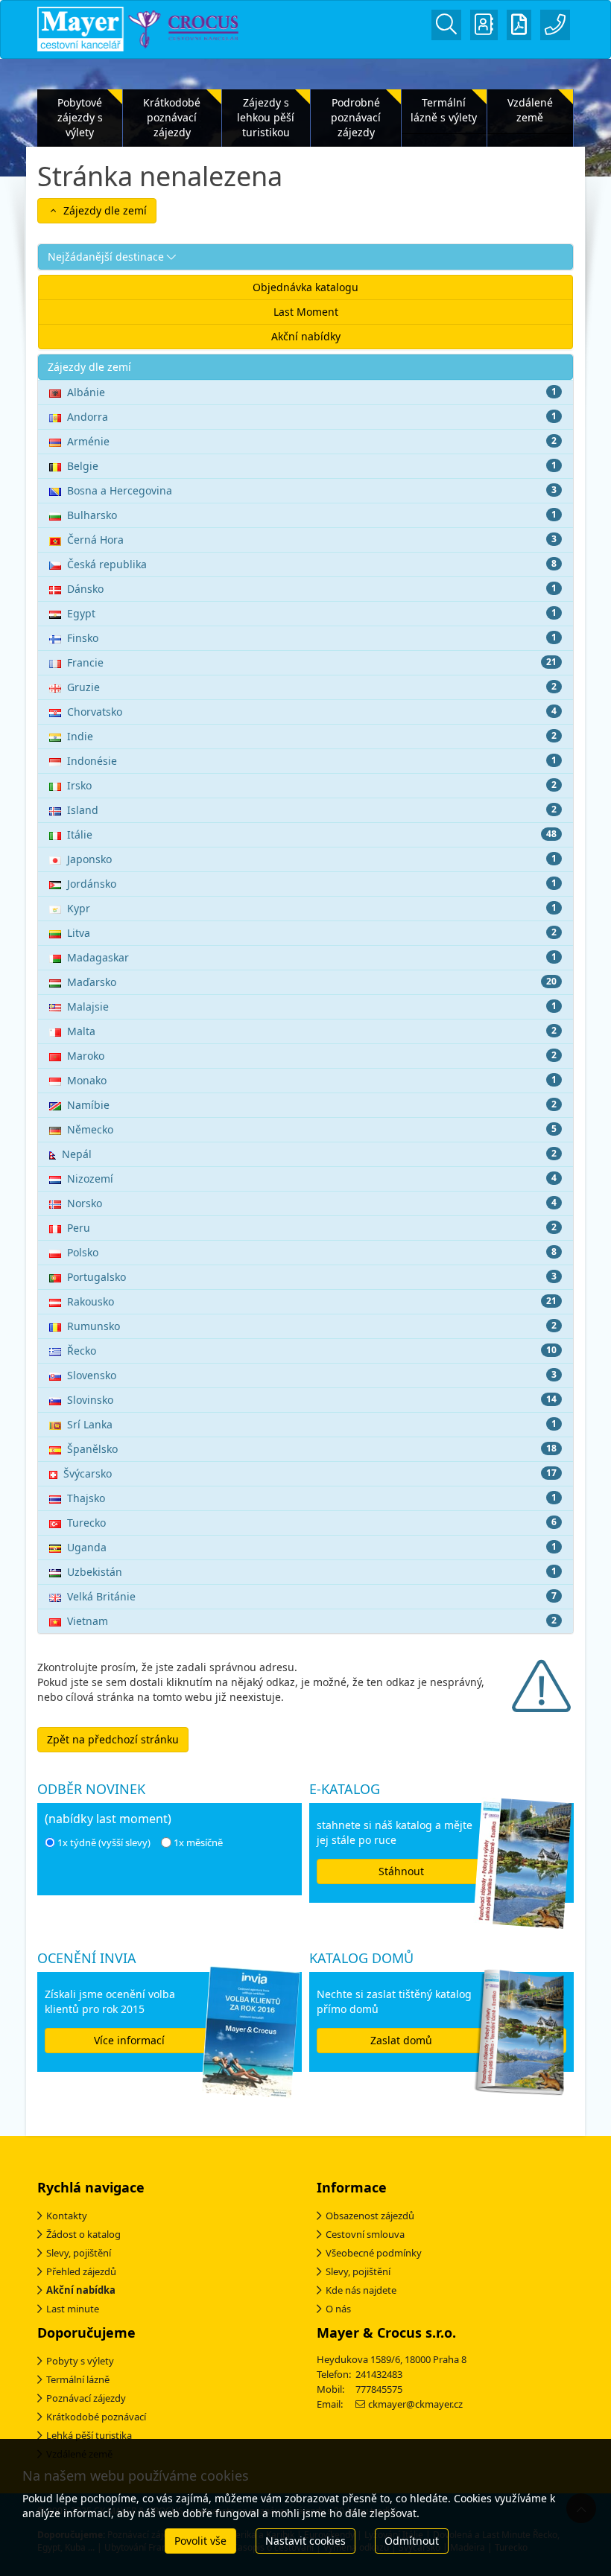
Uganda (312, 1547)
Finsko (312, 638)
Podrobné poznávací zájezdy (356, 117)
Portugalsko (312, 1277)
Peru (312, 1228)
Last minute (73, 2309)
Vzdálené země (530, 110)
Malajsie (312, 1006)
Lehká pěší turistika (89, 2435)
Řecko (312, 1351)
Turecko (312, 1523)
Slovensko (312, 1375)
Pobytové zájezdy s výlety (80, 117)
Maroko (312, 1056)
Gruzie (312, 687)
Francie (312, 662)
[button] (305, 257)
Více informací (129, 2040)
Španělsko (312, 1449)
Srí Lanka (312, 1424)
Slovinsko (312, 1400)
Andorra (312, 417)
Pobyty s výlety (80, 2361)
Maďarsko (312, 982)
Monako (312, 1080)
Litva (312, 933)
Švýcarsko (310, 1473)
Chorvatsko (312, 712)
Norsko (312, 1203)
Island (312, 810)
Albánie (312, 392)
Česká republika (312, 564)
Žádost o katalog (83, 2234)
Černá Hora (312, 540)
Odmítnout (412, 2541)
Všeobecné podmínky (374, 2253)
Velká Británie (312, 1596)
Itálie (312, 834)
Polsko (312, 1252)
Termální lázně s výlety (444, 110)
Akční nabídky (306, 336)
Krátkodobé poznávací (96, 2417)
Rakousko (312, 1301)
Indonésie (312, 761)
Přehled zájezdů (81, 2271)
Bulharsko (312, 515)
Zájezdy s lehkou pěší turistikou (266, 117)
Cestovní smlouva (365, 2234)
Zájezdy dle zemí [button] (104, 210)
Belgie (312, 466)
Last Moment (306, 312)
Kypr (312, 908)
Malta (312, 1031)
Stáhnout (401, 1871)
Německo (312, 1129)
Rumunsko (312, 1326)
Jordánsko (312, 884)
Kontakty (67, 2216)
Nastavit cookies (305, 2541)
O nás (338, 2309)
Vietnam (312, 1621)
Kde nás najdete (361, 2290)
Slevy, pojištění (79, 2253)
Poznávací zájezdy (86, 2398)
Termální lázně (78, 2379)
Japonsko (312, 859)
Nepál (309, 1154)
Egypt (312, 613)
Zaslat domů (401, 2040)
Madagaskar (312, 957)
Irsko (312, 785)
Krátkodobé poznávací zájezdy (172, 117)
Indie (312, 736)
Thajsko (312, 1498)
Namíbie (312, 1105)
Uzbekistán (312, 1572)
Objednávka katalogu (305, 287)
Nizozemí (312, 1179)
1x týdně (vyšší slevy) (104, 1842)
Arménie (312, 441)
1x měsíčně (198, 1842)
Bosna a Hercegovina (312, 490)
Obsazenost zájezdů (370, 2216)
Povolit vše (200, 2541)
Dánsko (312, 589)
